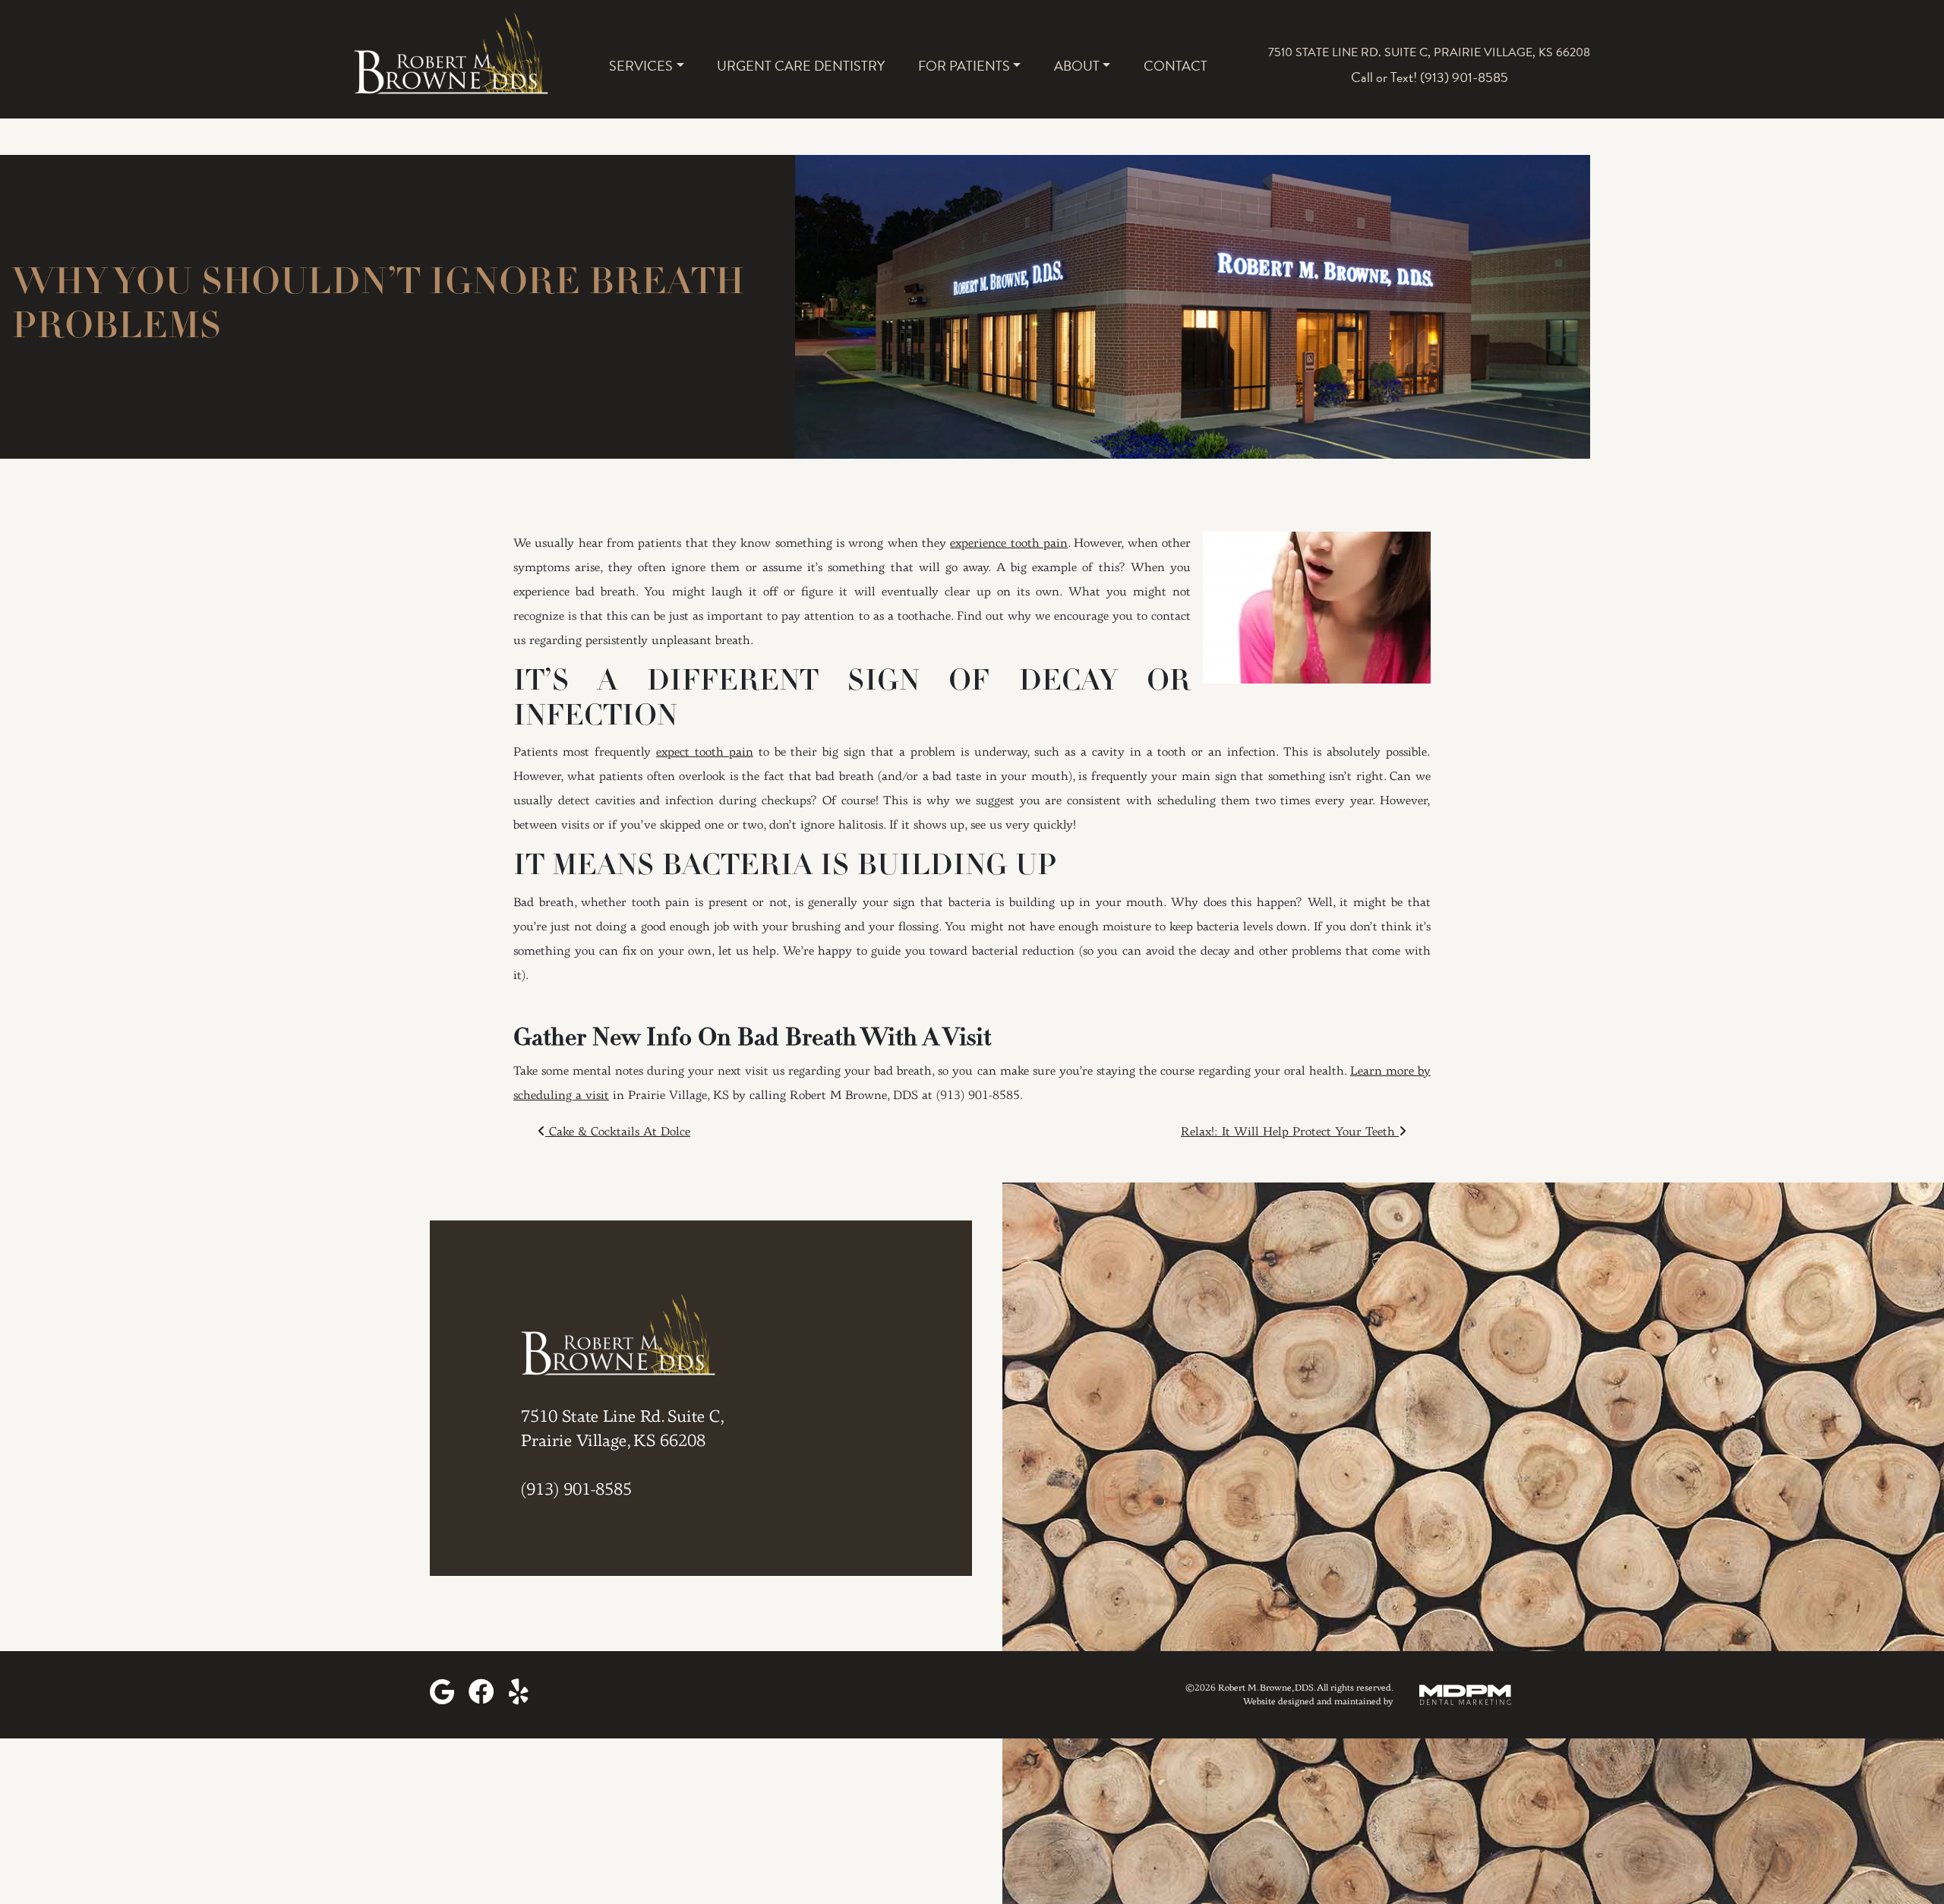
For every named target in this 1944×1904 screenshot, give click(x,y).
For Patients (964, 66)
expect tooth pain (705, 753)
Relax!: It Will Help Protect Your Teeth (1290, 1132)
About (1077, 66)
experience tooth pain (1009, 544)
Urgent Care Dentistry (801, 66)
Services (641, 66)
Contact (1176, 66)
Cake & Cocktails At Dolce (618, 1132)
